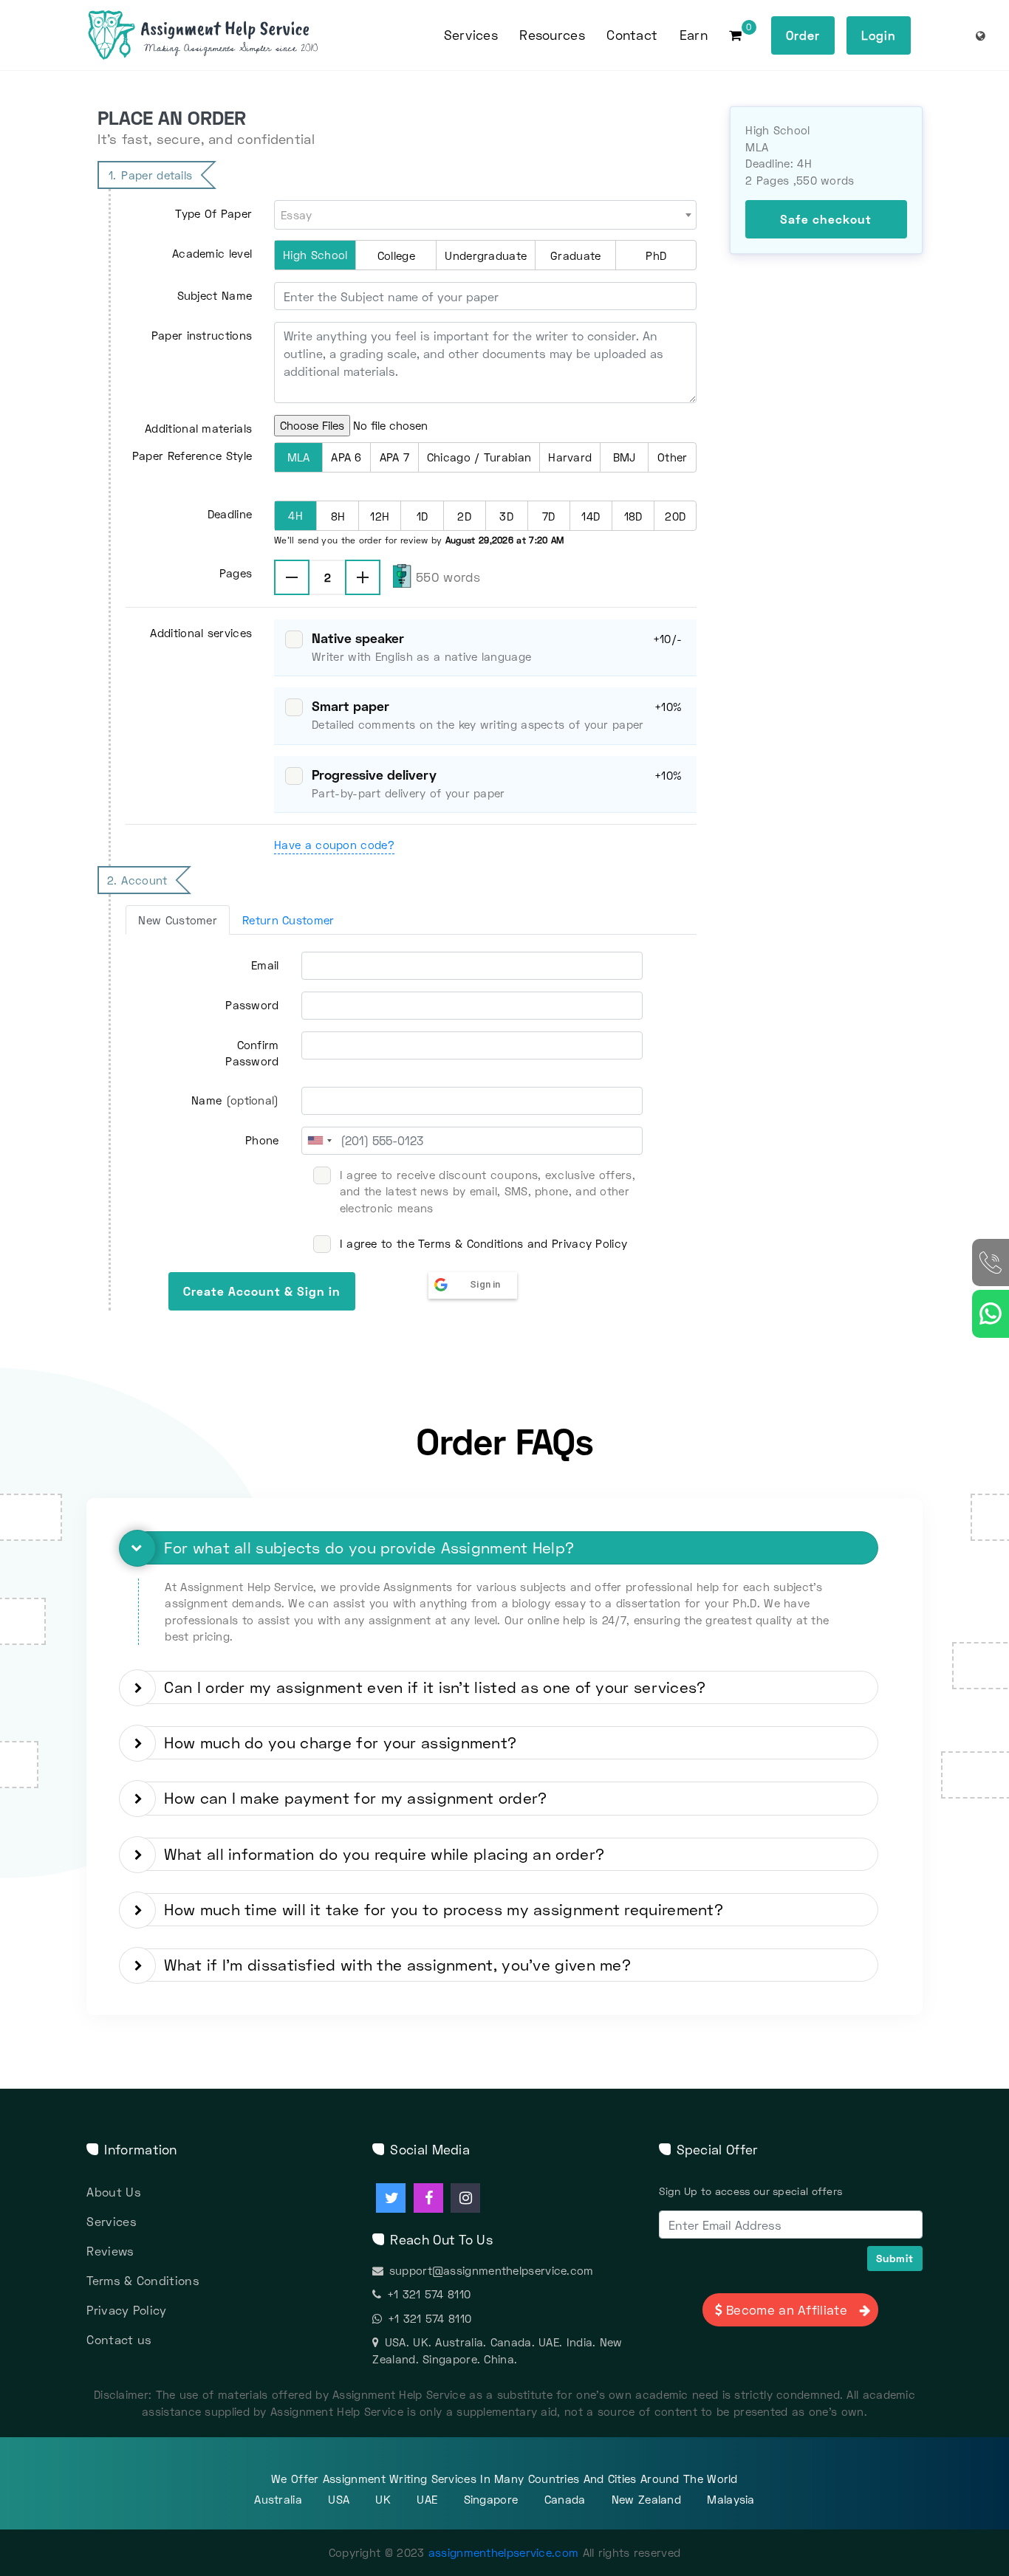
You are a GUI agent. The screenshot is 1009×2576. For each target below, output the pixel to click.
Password (252, 1005)
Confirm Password (252, 1053)
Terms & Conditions (143, 2280)
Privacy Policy (126, 2310)
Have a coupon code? (334, 845)
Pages (236, 573)
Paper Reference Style (192, 456)
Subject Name (215, 295)
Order (803, 35)
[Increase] (363, 577)
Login (879, 35)
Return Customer (288, 920)
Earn (694, 35)
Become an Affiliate (787, 2310)
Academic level (212, 253)
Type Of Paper (213, 213)
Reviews (110, 2251)
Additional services (201, 633)
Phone (262, 1140)
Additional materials (198, 428)
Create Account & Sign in (262, 1291)
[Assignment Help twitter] (391, 2198)
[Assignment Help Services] (226, 35)
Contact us (119, 2339)
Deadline (230, 514)
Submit (895, 2258)
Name (235, 1100)
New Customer (178, 920)
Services (111, 2221)
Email (265, 965)
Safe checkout (826, 219)
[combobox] (485, 214)
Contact (632, 35)
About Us (113, 2192)
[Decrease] (292, 577)
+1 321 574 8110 (429, 2294)
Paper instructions (202, 335)
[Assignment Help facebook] (428, 2198)
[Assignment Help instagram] (465, 2198)
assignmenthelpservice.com (504, 2552)
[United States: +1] (319, 1141)
